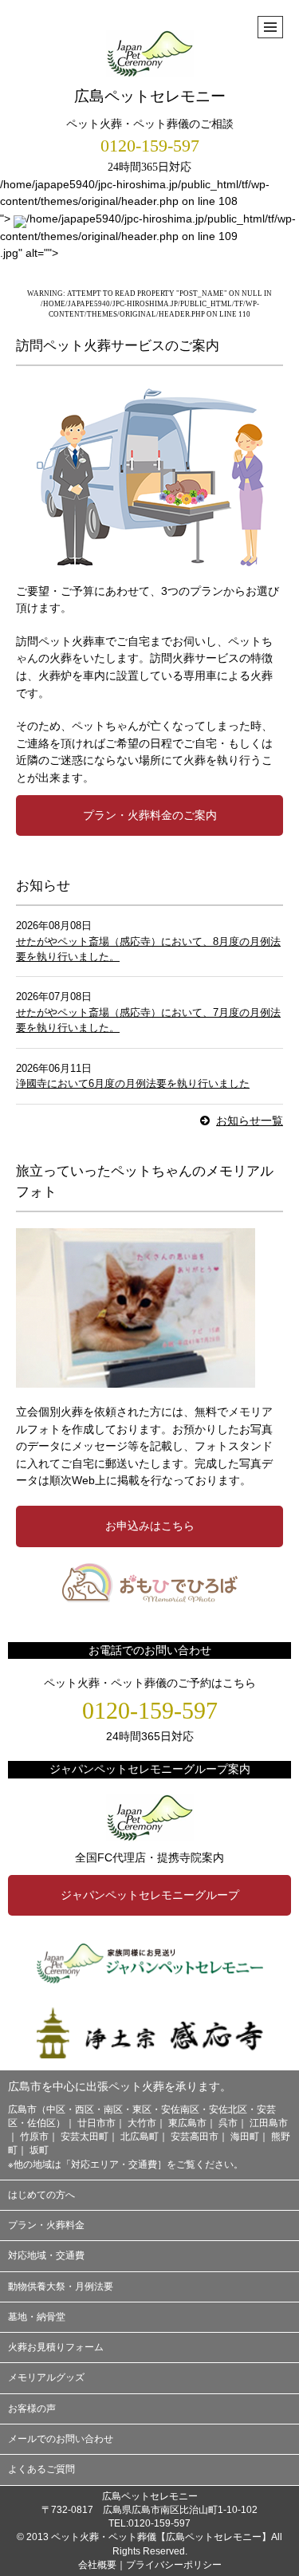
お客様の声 (32, 2409)
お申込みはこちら (150, 1526)
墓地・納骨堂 (37, 2317)
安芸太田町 (85, 2137)
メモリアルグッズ (46, 2377)
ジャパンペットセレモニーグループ (150, 1895)
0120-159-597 (150, 146)
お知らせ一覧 (250, 1121)
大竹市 (142, 2123)
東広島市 (187, 2123)
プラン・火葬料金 (46, 2225)
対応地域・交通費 (46, 2255)
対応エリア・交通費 (114, 2164)
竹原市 (34, 2137)
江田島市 (269, 2123)
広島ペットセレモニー (150, 96)
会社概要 (97, 2565)
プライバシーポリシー (174, 2565)
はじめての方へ (41, 2195)
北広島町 (140, 2137)
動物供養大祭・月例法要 (61, 2286)
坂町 (39, 2150)
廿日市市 (96, 2123)
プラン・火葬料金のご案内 (150, 815)
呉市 (228, 2123)
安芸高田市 (195, 2137)
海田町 (245, 2137)
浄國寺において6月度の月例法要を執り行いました (133, 1083)
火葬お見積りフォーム (56, 2347)
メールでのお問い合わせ (61, 2439)
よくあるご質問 (41, 2469)
